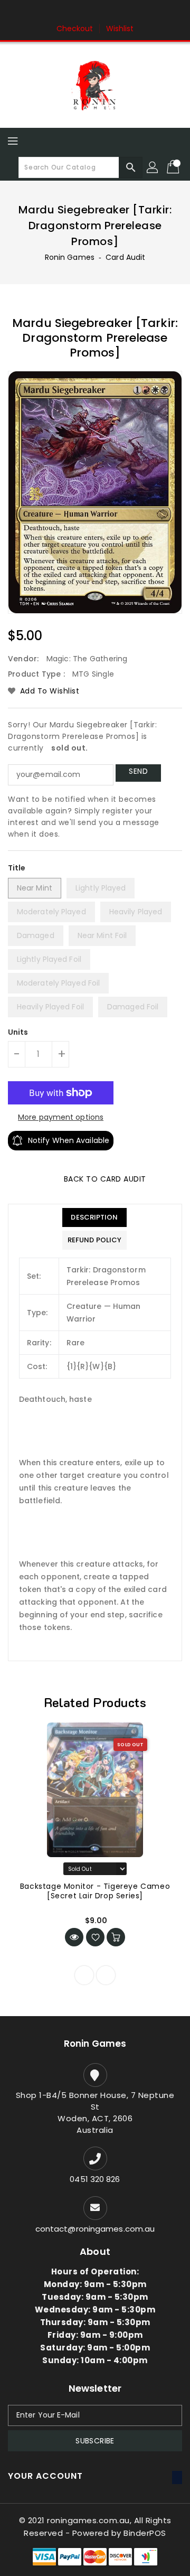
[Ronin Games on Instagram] (95, 12)
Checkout (75, 29)
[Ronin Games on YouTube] (115, 12)
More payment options (61, 1117)
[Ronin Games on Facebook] (75, 12)
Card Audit (125, 257)
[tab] (94, 1217)
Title (17, 868)
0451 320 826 (95, 2179)
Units (18, 1032)
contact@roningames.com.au (95, 2229)
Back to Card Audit (104, 1179)
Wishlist (120, 29)
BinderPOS (145, 2533)
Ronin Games (70, 257)
